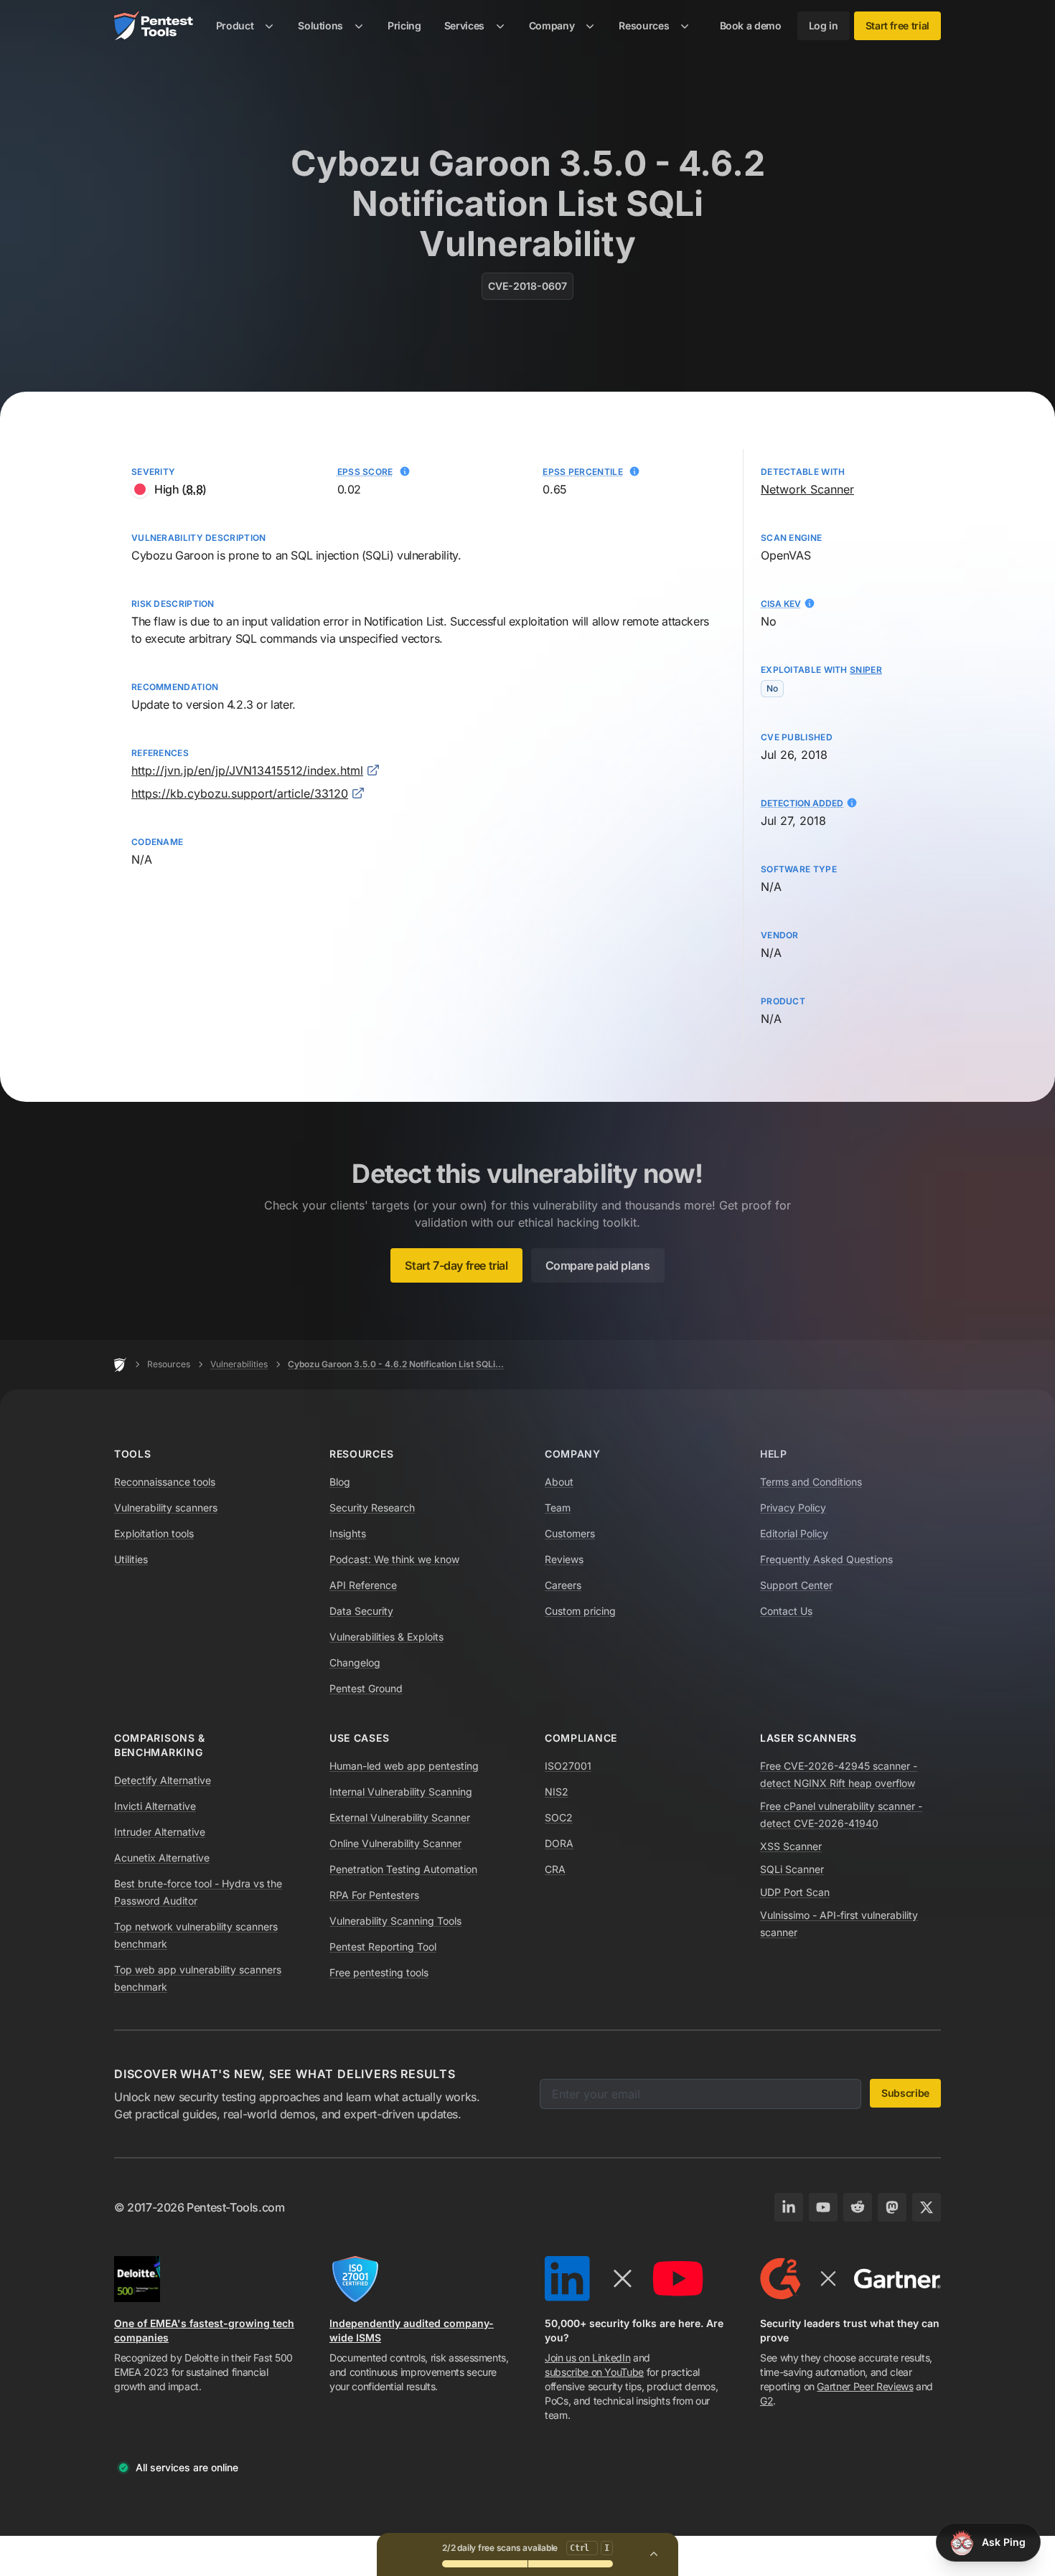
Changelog (355, 1662)
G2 (766, 2401)
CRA (555, 1869)
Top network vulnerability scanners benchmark (196, 1935)
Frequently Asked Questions (826, 1559)
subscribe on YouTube (594, 2372)
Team (558, 1508)
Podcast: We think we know (394, 1559)
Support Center (796, 1585)
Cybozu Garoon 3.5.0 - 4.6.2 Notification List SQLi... (396, 1364)
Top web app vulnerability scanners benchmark (198, 1978)
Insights (348, 1533)
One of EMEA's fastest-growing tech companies (204, 2330)
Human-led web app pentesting (404, 1766)
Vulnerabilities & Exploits (386, 1637)
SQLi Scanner (792, 1869)
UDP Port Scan (795, 1892)
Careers (563, 1585)
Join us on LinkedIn (587, 2358)
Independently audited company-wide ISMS (412, 2330)
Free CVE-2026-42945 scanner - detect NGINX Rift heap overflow (839, 1774)
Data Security (361, 1611)
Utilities (131, 1559)
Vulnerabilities (239, 1364)
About (559, 1482)
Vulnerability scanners (166, 1508)
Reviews (564, 1559)
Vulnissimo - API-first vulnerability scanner (839, 1924)
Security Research (372, 1508)
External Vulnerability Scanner (400, 1817)
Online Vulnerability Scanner (395, 1843)
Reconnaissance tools (165, 1482)
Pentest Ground (366, 1688)
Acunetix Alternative (162, 1858)
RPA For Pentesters (374, 1895)
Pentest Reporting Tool (383, 1947)
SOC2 (559, 1817)
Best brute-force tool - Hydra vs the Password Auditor (198, 1892)
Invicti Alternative (155, 1806)
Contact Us (786, 1611)
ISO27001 (568, 1766)
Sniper (866, 670)
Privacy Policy (793, 1508)
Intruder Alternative (160, 1832)
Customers (570, 1533)
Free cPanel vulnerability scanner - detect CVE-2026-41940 (841, 1815)
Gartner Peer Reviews (865, 2386)
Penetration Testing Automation (403, 1869)
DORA (559, 1843)
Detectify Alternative (163, 1780)
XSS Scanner (791, 1846)
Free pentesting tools (379, 1972)
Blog (340, 1482)
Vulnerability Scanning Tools (395, 1921)
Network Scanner (807, 489)
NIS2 (557, 1792)
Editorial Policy (794, 1533)
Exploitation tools (154, 1533)
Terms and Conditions (811, 1482)
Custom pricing (580, 1611)
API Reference (363, 1585)
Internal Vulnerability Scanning (401, 1792)
